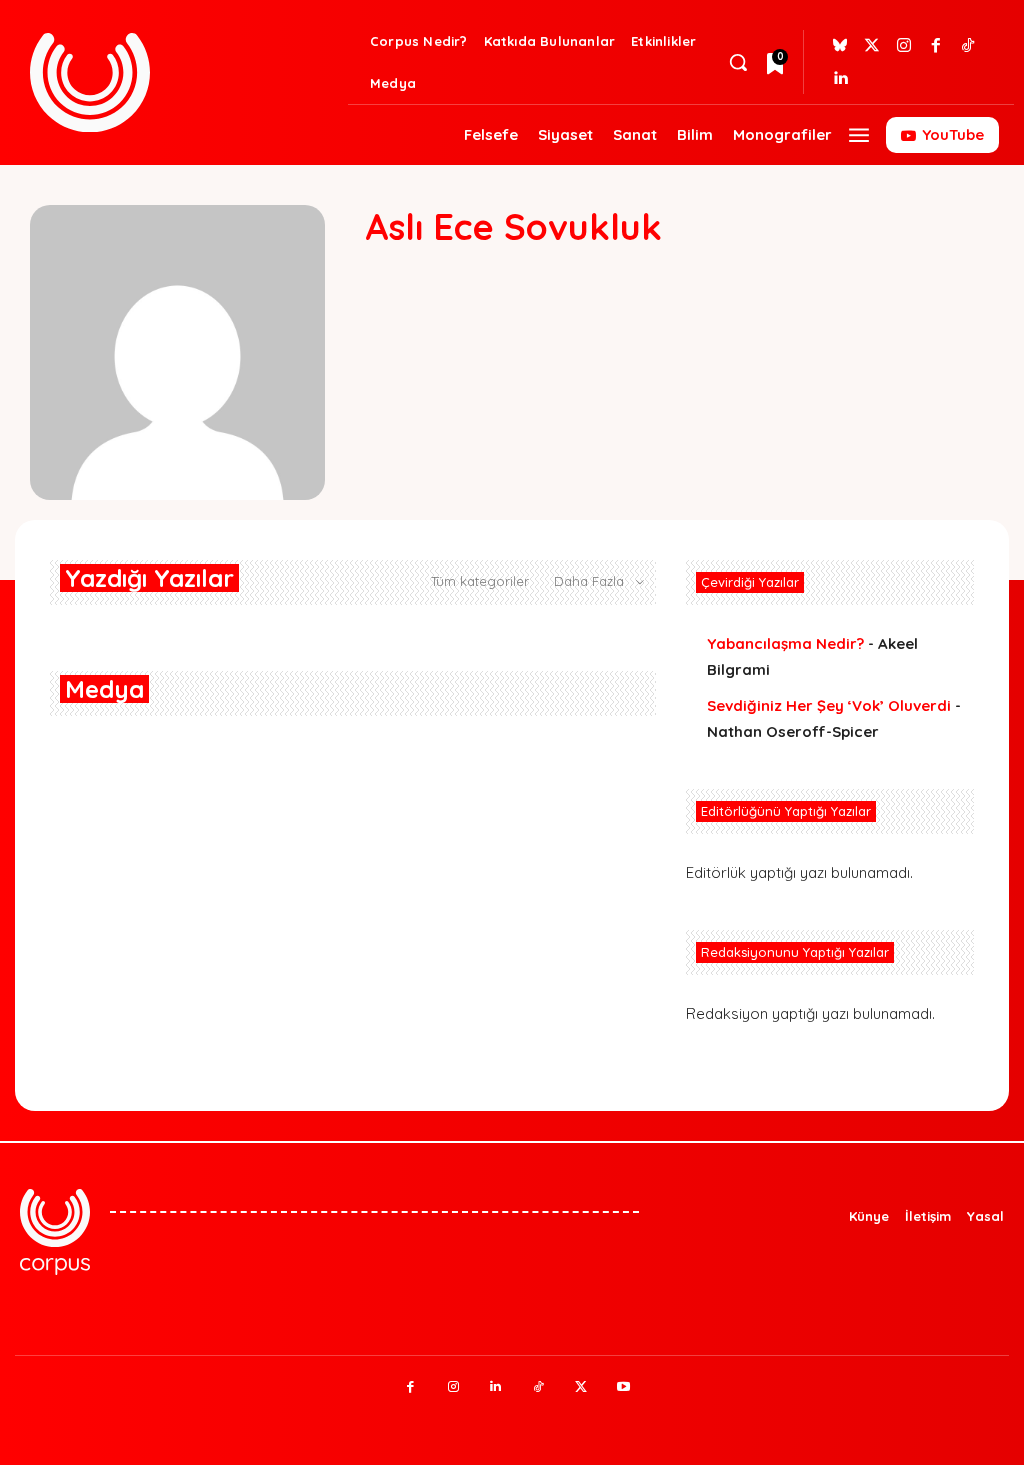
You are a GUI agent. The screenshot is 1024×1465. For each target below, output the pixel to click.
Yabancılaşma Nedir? (785, 643)
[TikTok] (538, 1387)
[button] (738, 62)
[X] (581, 1387)
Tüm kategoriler (480, 581)
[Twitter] (872, 46)
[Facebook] (936, 46)
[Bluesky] (840, 46)
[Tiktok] (968, 46)
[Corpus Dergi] (184, 82)
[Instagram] (904, 46)
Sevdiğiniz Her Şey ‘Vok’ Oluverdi (829, 705)
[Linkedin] (840, 78)
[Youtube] (623, 1387)
